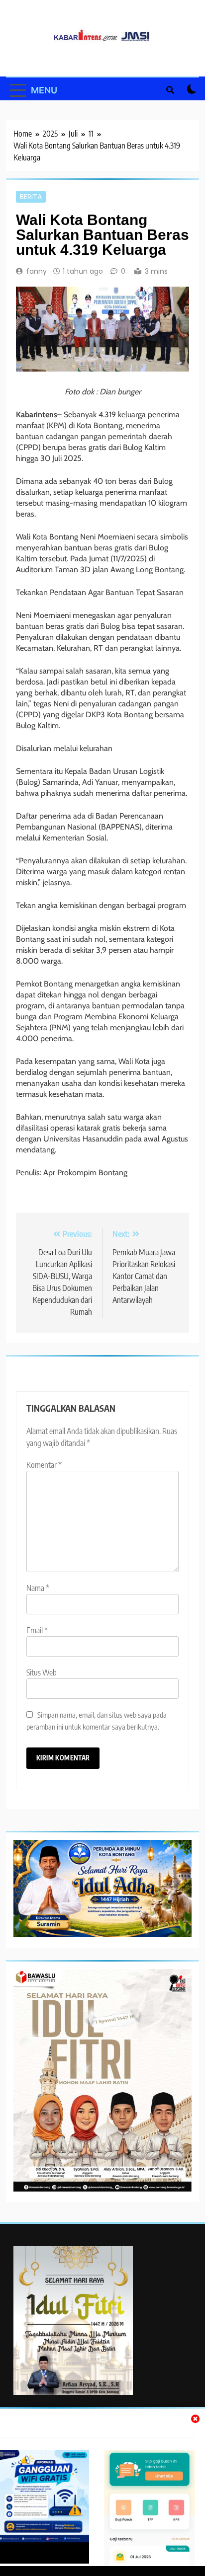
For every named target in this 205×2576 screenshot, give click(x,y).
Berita (31, 197)
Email (37, 1630)
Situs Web (42, 1672)
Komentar (44, 1465)
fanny (37, 271)
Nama (38, 1588)
